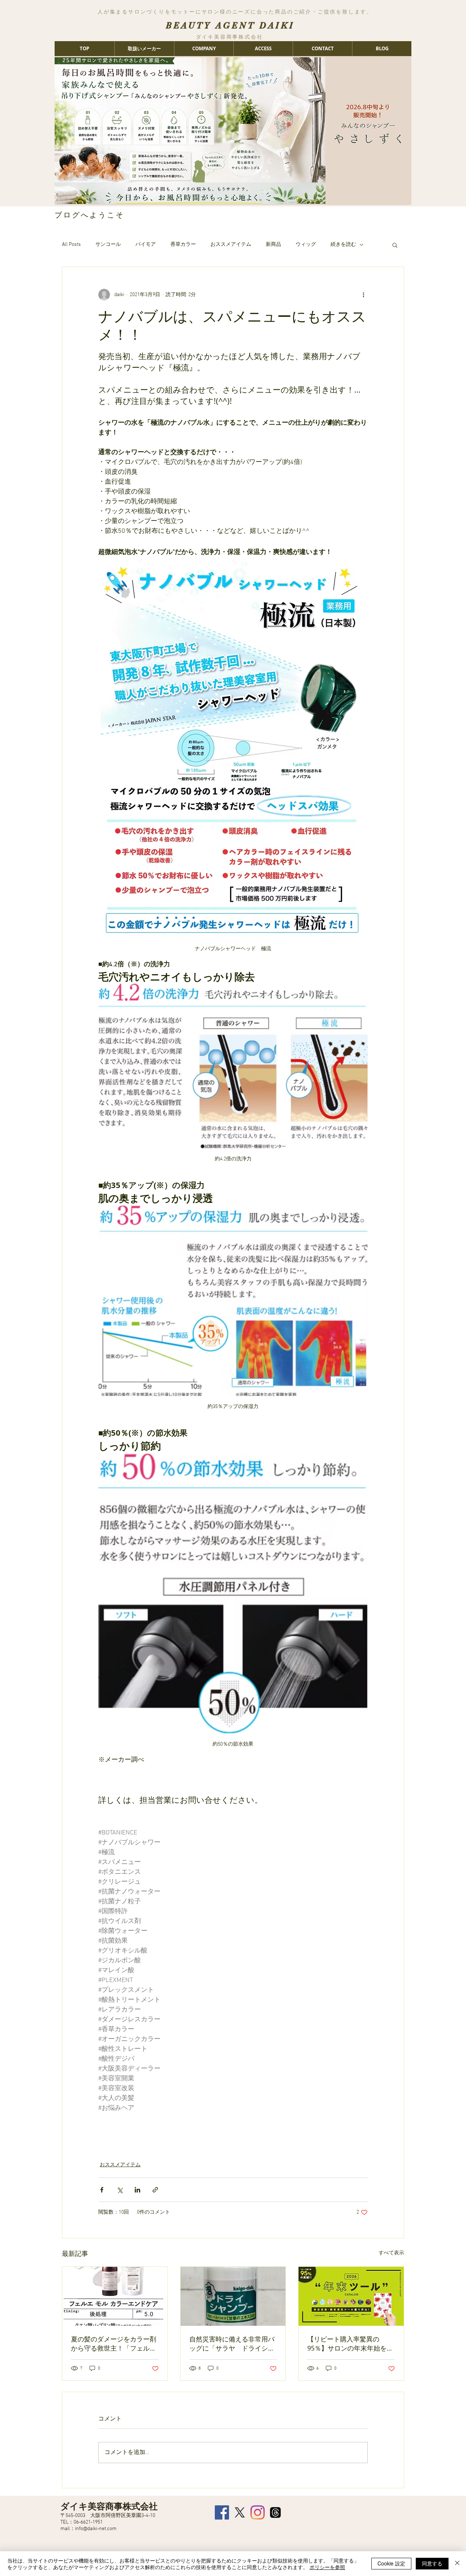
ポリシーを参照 (327, 2567)
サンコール (108, 245)
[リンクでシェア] (155, 2190)
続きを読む (343, 245)
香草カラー (183, 245)
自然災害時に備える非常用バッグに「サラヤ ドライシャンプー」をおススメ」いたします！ (232, 2344)
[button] (395, 245)
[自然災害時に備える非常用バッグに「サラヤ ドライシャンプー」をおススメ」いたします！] (233, 2296)
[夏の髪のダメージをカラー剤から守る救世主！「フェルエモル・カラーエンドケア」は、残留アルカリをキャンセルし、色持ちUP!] (115, 2296)
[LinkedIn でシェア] (137, 2190)
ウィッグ (306, 245)
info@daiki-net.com (96, 2529)
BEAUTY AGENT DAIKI (230, 25)
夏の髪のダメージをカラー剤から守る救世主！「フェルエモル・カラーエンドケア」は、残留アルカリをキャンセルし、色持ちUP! (114, 2344)
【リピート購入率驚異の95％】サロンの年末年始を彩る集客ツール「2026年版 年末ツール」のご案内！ (351, 2344)
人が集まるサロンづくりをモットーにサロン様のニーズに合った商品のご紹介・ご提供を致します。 (235, 12)
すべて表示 (391, 2253)
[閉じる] (457, 2564)
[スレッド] (275, 2512)
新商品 (273, 245)
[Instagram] (258, 2512)
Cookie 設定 (391, 2563)
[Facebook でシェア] (102, 2190)
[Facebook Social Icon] (222, 2512)
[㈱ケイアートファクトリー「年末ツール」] (351, 2296)
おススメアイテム (231, 245)
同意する (432, 2563)
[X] (240, 2512)
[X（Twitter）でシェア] (120, 2190)
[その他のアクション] (363, 295)
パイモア (146, 245)
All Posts (71, 245)
